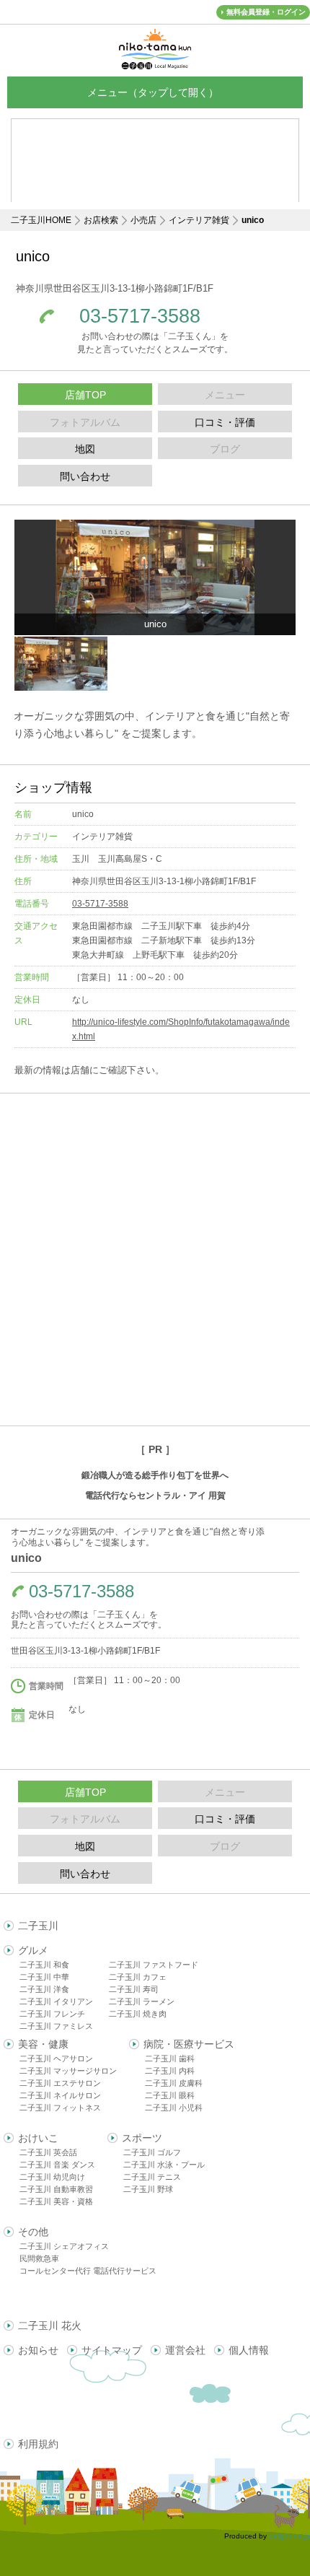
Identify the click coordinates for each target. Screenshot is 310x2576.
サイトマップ (112, 2350)
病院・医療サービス (189, 2044)
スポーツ (142, 2138)
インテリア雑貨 (199, 220)
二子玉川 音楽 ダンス (57, 2165)
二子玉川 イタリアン (56, 2001)
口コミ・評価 (225, 422)
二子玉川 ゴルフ (152, 2152)
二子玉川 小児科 (174, 2108)
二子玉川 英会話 (48, 2152)
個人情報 (249, 2350)
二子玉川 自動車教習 (56, 2189)
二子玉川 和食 (44, 1965)
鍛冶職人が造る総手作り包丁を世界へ (155, 1475)
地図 (85, 449)
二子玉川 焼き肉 (138, 2014)
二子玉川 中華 (44, 1977)
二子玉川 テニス (152, 2177)
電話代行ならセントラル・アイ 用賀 (155, 1496)
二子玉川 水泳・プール (164, 2165)
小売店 (143, 220)
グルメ (33, 1950)
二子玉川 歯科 (170, 2058)
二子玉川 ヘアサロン (56, 2058)
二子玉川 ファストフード (154, 1965)
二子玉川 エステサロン (60, 2083)
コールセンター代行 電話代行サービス (88, 2271)
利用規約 (38, 2444)
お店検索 (101, 220)
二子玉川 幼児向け (52, 2177)
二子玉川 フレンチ (52, 2014)
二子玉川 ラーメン (142, 2001)
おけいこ (38, 2138)
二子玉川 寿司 (134, 1989)
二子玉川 (38, 1926)
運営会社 (185, 2350)
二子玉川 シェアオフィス (64, 2246)
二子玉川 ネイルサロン (60, 2095)
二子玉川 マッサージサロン (68, 2071)
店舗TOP (85, 395)
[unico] (155, 577)
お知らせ (38, 2350)
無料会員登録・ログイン (266, 12)
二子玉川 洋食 (44, 1989)
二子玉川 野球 (148, 2189)
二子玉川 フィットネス (60, 2108)
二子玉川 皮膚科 (174, 2083)
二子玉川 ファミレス (56, 2026)
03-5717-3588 (140, 316)
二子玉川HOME (41, 220)
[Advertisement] (155, 1259)
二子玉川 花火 (50, 2326)
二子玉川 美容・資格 (56, 2201)
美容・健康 (43, 2044)
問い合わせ (85, 476)
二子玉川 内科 (170, 2071)
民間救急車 (39, 2258)
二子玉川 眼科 (170, 2095)
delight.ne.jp (289, 2536)
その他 (33, 2232)
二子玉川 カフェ (138, 1977)
